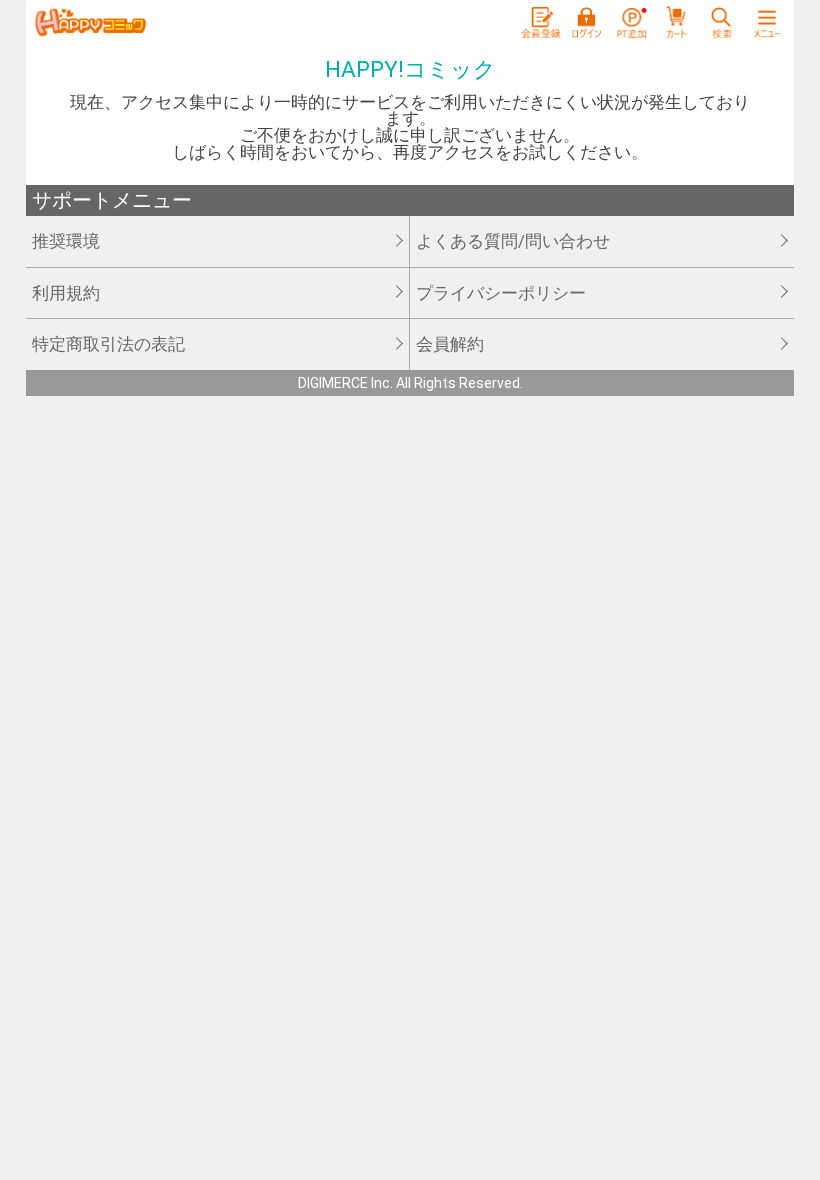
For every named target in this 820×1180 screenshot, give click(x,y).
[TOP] (90, 23)
